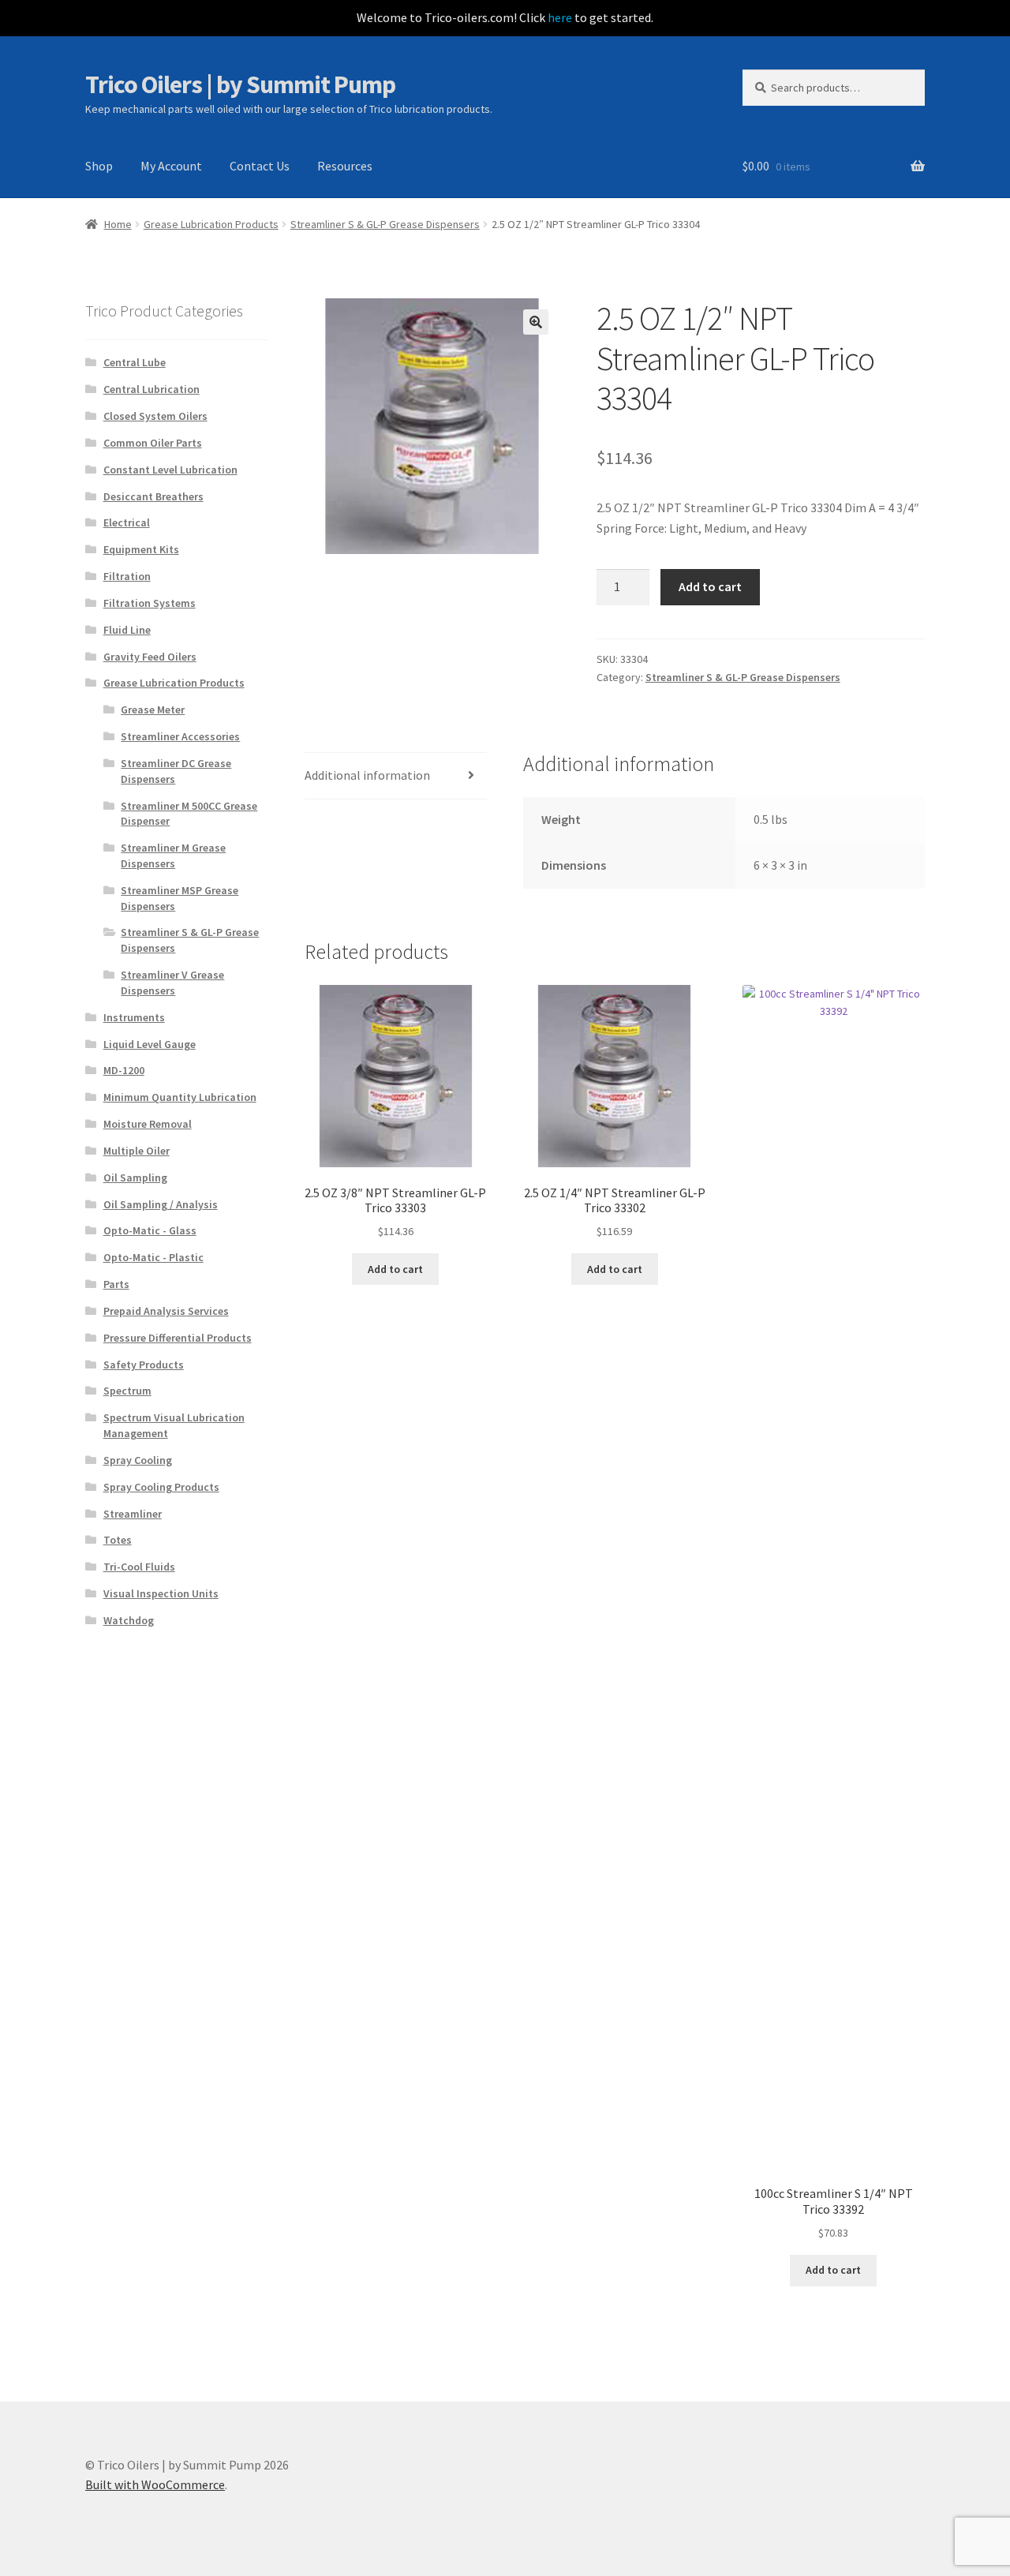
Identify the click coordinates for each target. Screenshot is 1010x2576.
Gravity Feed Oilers (150, 657)
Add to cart (710, 586)
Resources (345, 166)
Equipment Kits (141, 549)
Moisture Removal (148, 1124)
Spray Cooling (138, 1460)
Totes (118, 1540)
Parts (116, 1284)
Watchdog (129, 1620)
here (560, 17)
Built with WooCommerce (155, 2484)
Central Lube (135, 362)
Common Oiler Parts (153, 443)
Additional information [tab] (367, 775)
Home (118, 224)
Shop (99, 166)
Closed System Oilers (155, 416)
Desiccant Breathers (153, 496)
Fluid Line (127, 630)
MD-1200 (124, 1070)
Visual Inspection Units (161, 1593)
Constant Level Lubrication (170, 470)
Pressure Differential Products (178, 1338)
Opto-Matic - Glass (150, 1230)
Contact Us (260, 166)
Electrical (127, 522)
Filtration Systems (150, 603)
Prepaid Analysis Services (166, 1311)
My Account (171, 166)
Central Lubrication (151, 389)
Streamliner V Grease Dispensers (172, 983)
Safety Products (144, 1365)
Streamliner (133, 1514)
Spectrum (127, 1391)
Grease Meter (153, 710)
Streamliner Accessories (180, 736)
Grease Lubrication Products (211, 224)
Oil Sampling (135, 1178)
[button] (536, 322)
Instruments (134, 1017)
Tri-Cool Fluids (139, 1567)
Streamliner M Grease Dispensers (173, 856)
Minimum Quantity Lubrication (180, 1097)
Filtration (127, 576)
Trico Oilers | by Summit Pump (240, 84)
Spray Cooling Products (161, 1487)
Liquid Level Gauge (150, 1044)
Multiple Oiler (137, 1151)
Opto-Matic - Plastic (153, 1257)
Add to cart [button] (395, 1269)
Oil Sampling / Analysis (161, 1204)
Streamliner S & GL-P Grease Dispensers (385, 224)
